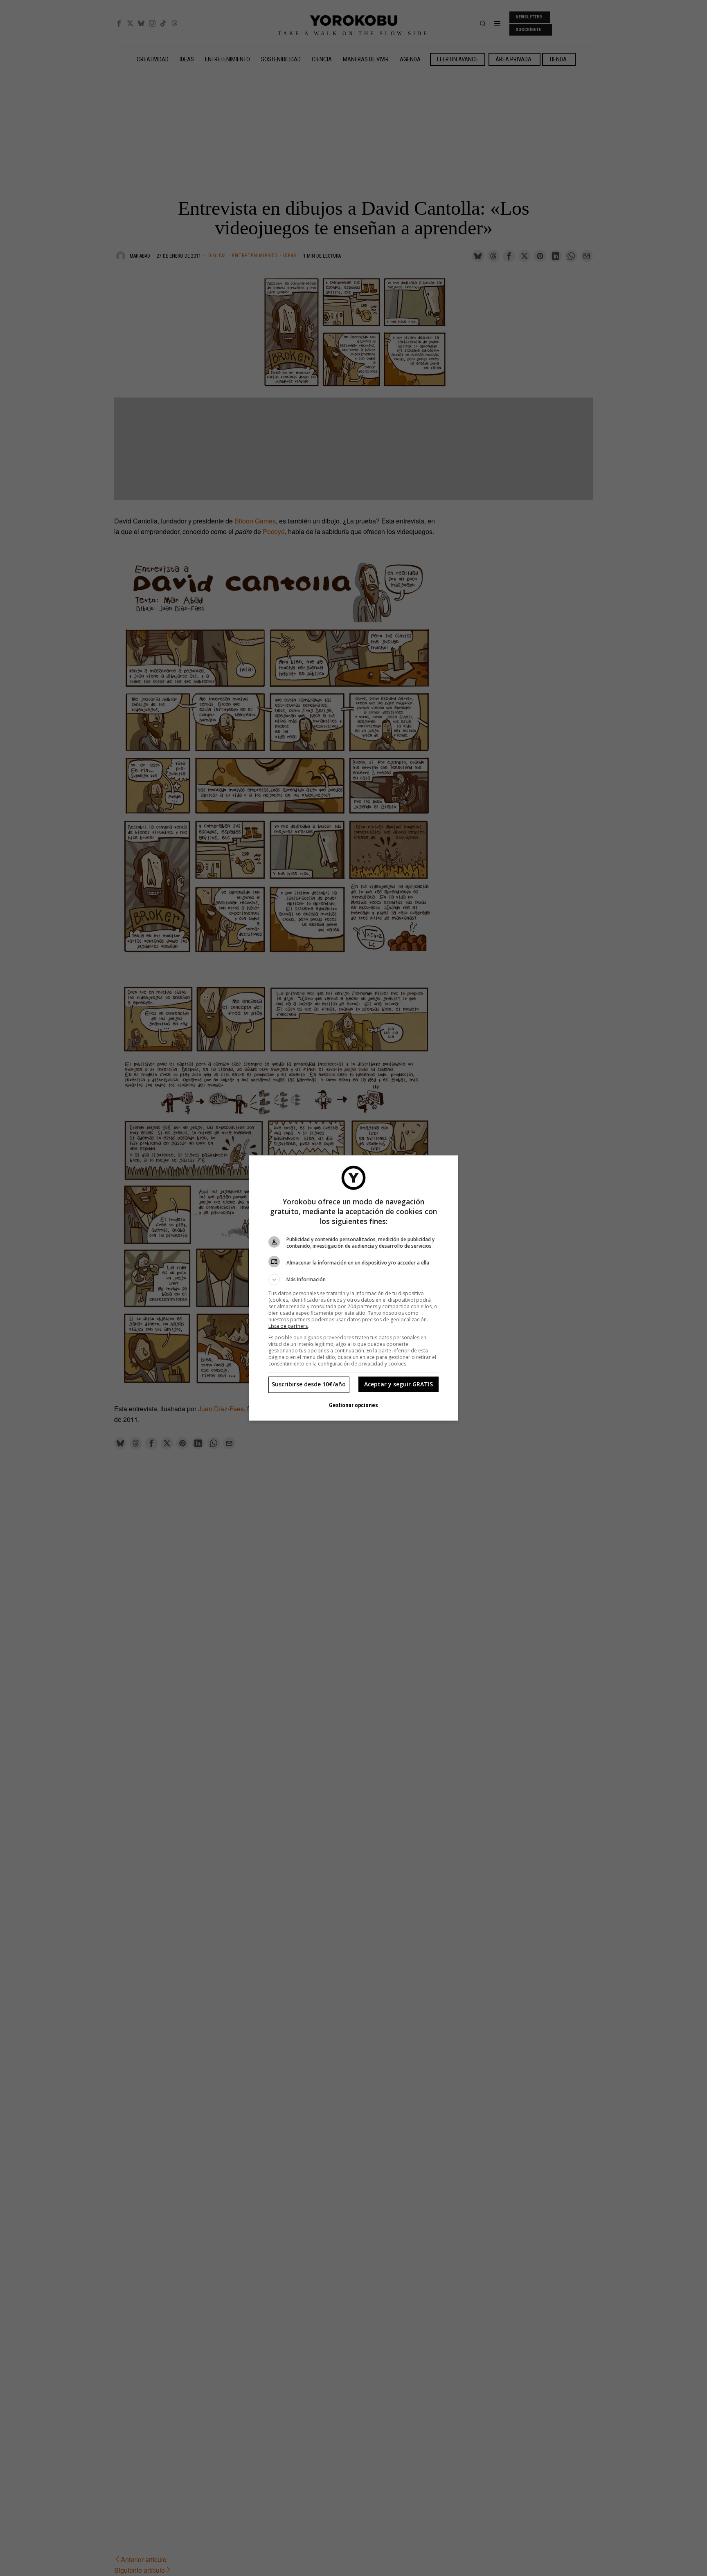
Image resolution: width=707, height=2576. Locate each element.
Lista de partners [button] (288, 1326)
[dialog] (353, 1288)
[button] (353, 1280)
